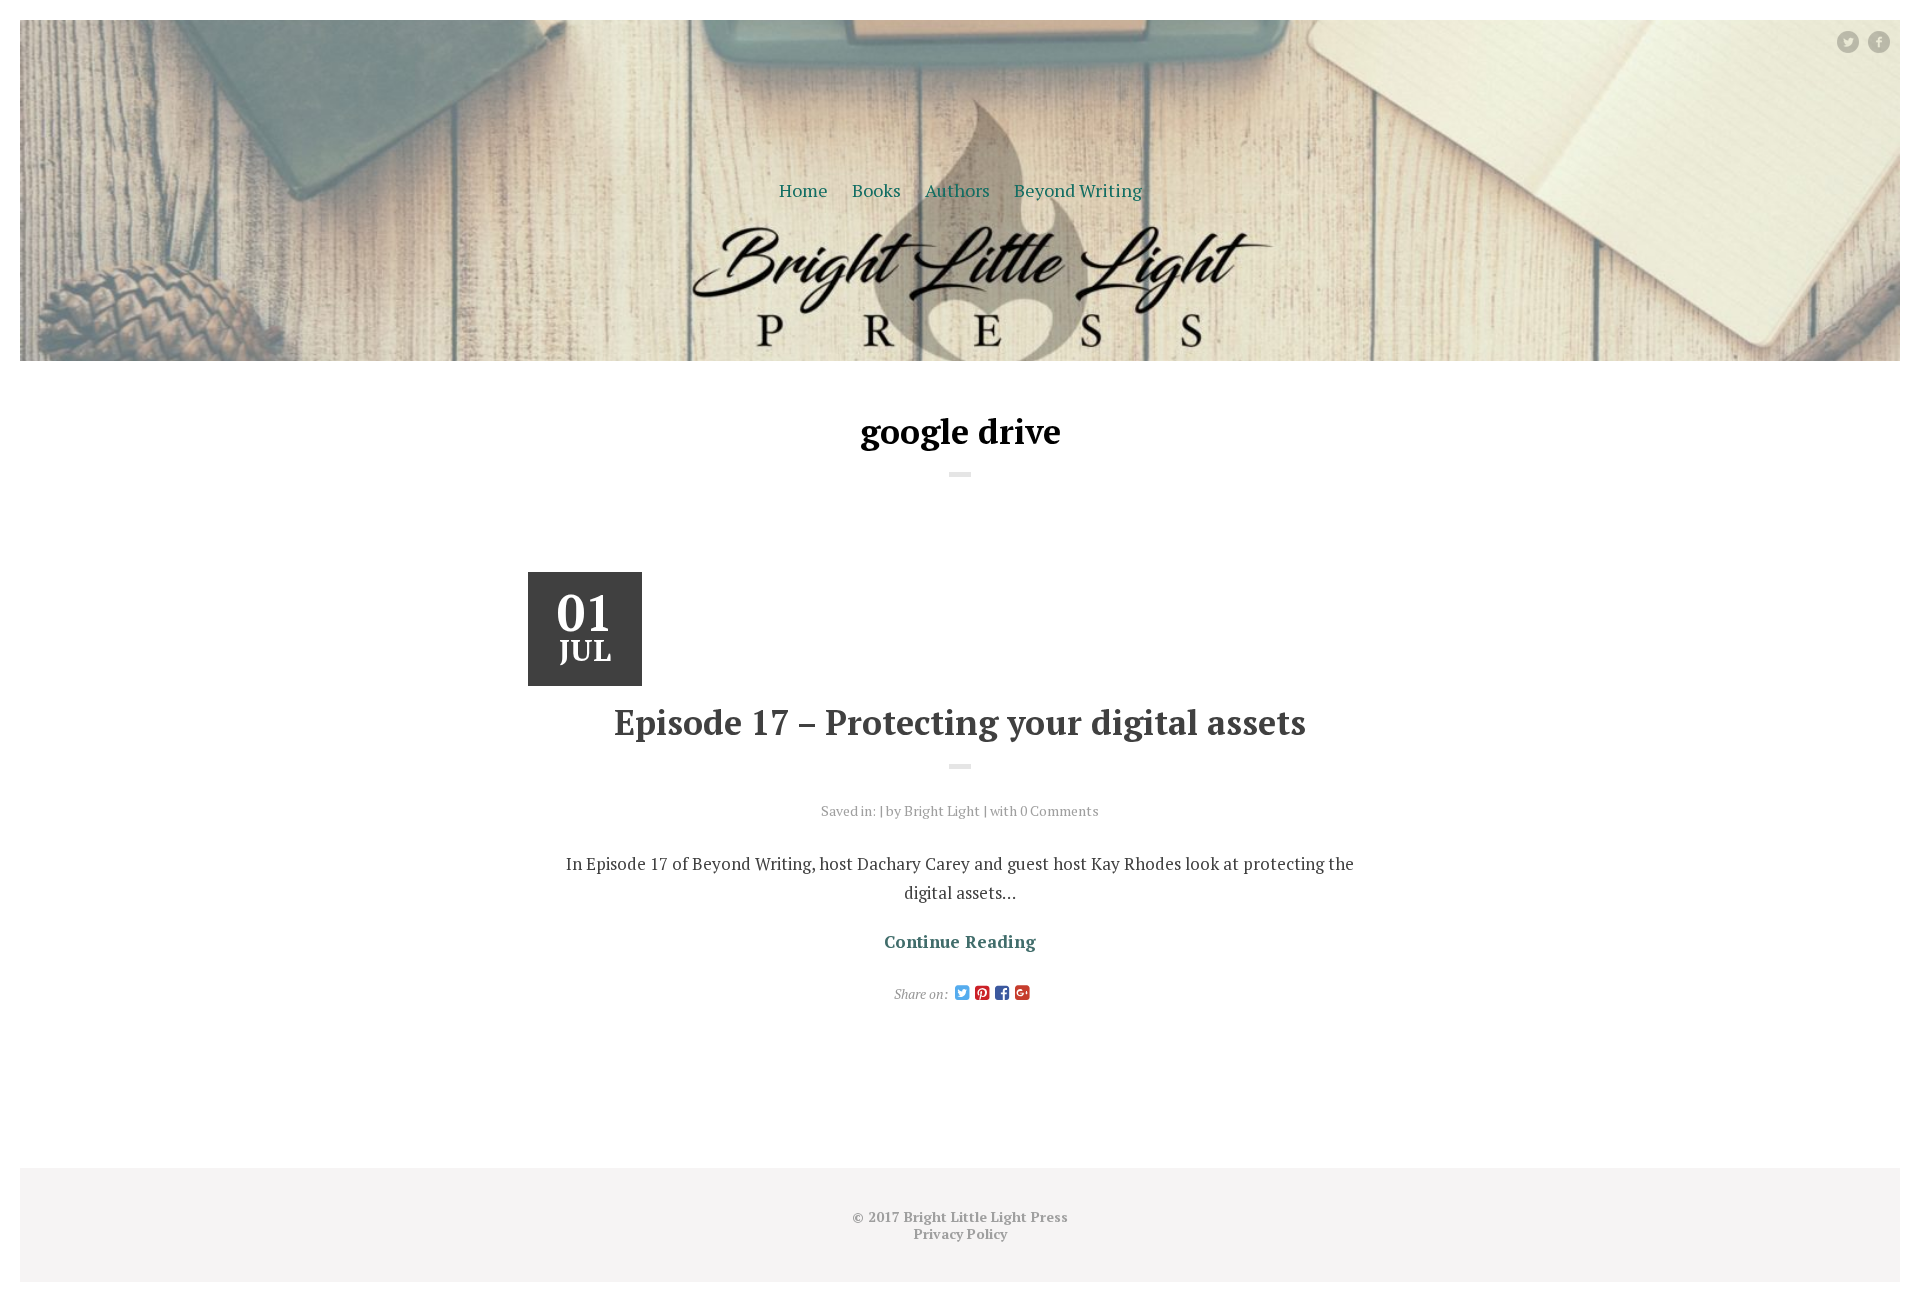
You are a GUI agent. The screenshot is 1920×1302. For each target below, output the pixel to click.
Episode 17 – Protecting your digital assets (960, 722)
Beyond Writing (1078, 190)
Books (876, 190)
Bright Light (942, 810)
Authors (957, 190)
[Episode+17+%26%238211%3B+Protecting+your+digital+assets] (962, 993)
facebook (1887, 41)
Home (803, 190)
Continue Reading (960, 941)
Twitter (1857, 41)
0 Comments (1059, 810)
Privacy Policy (960, 1233)
